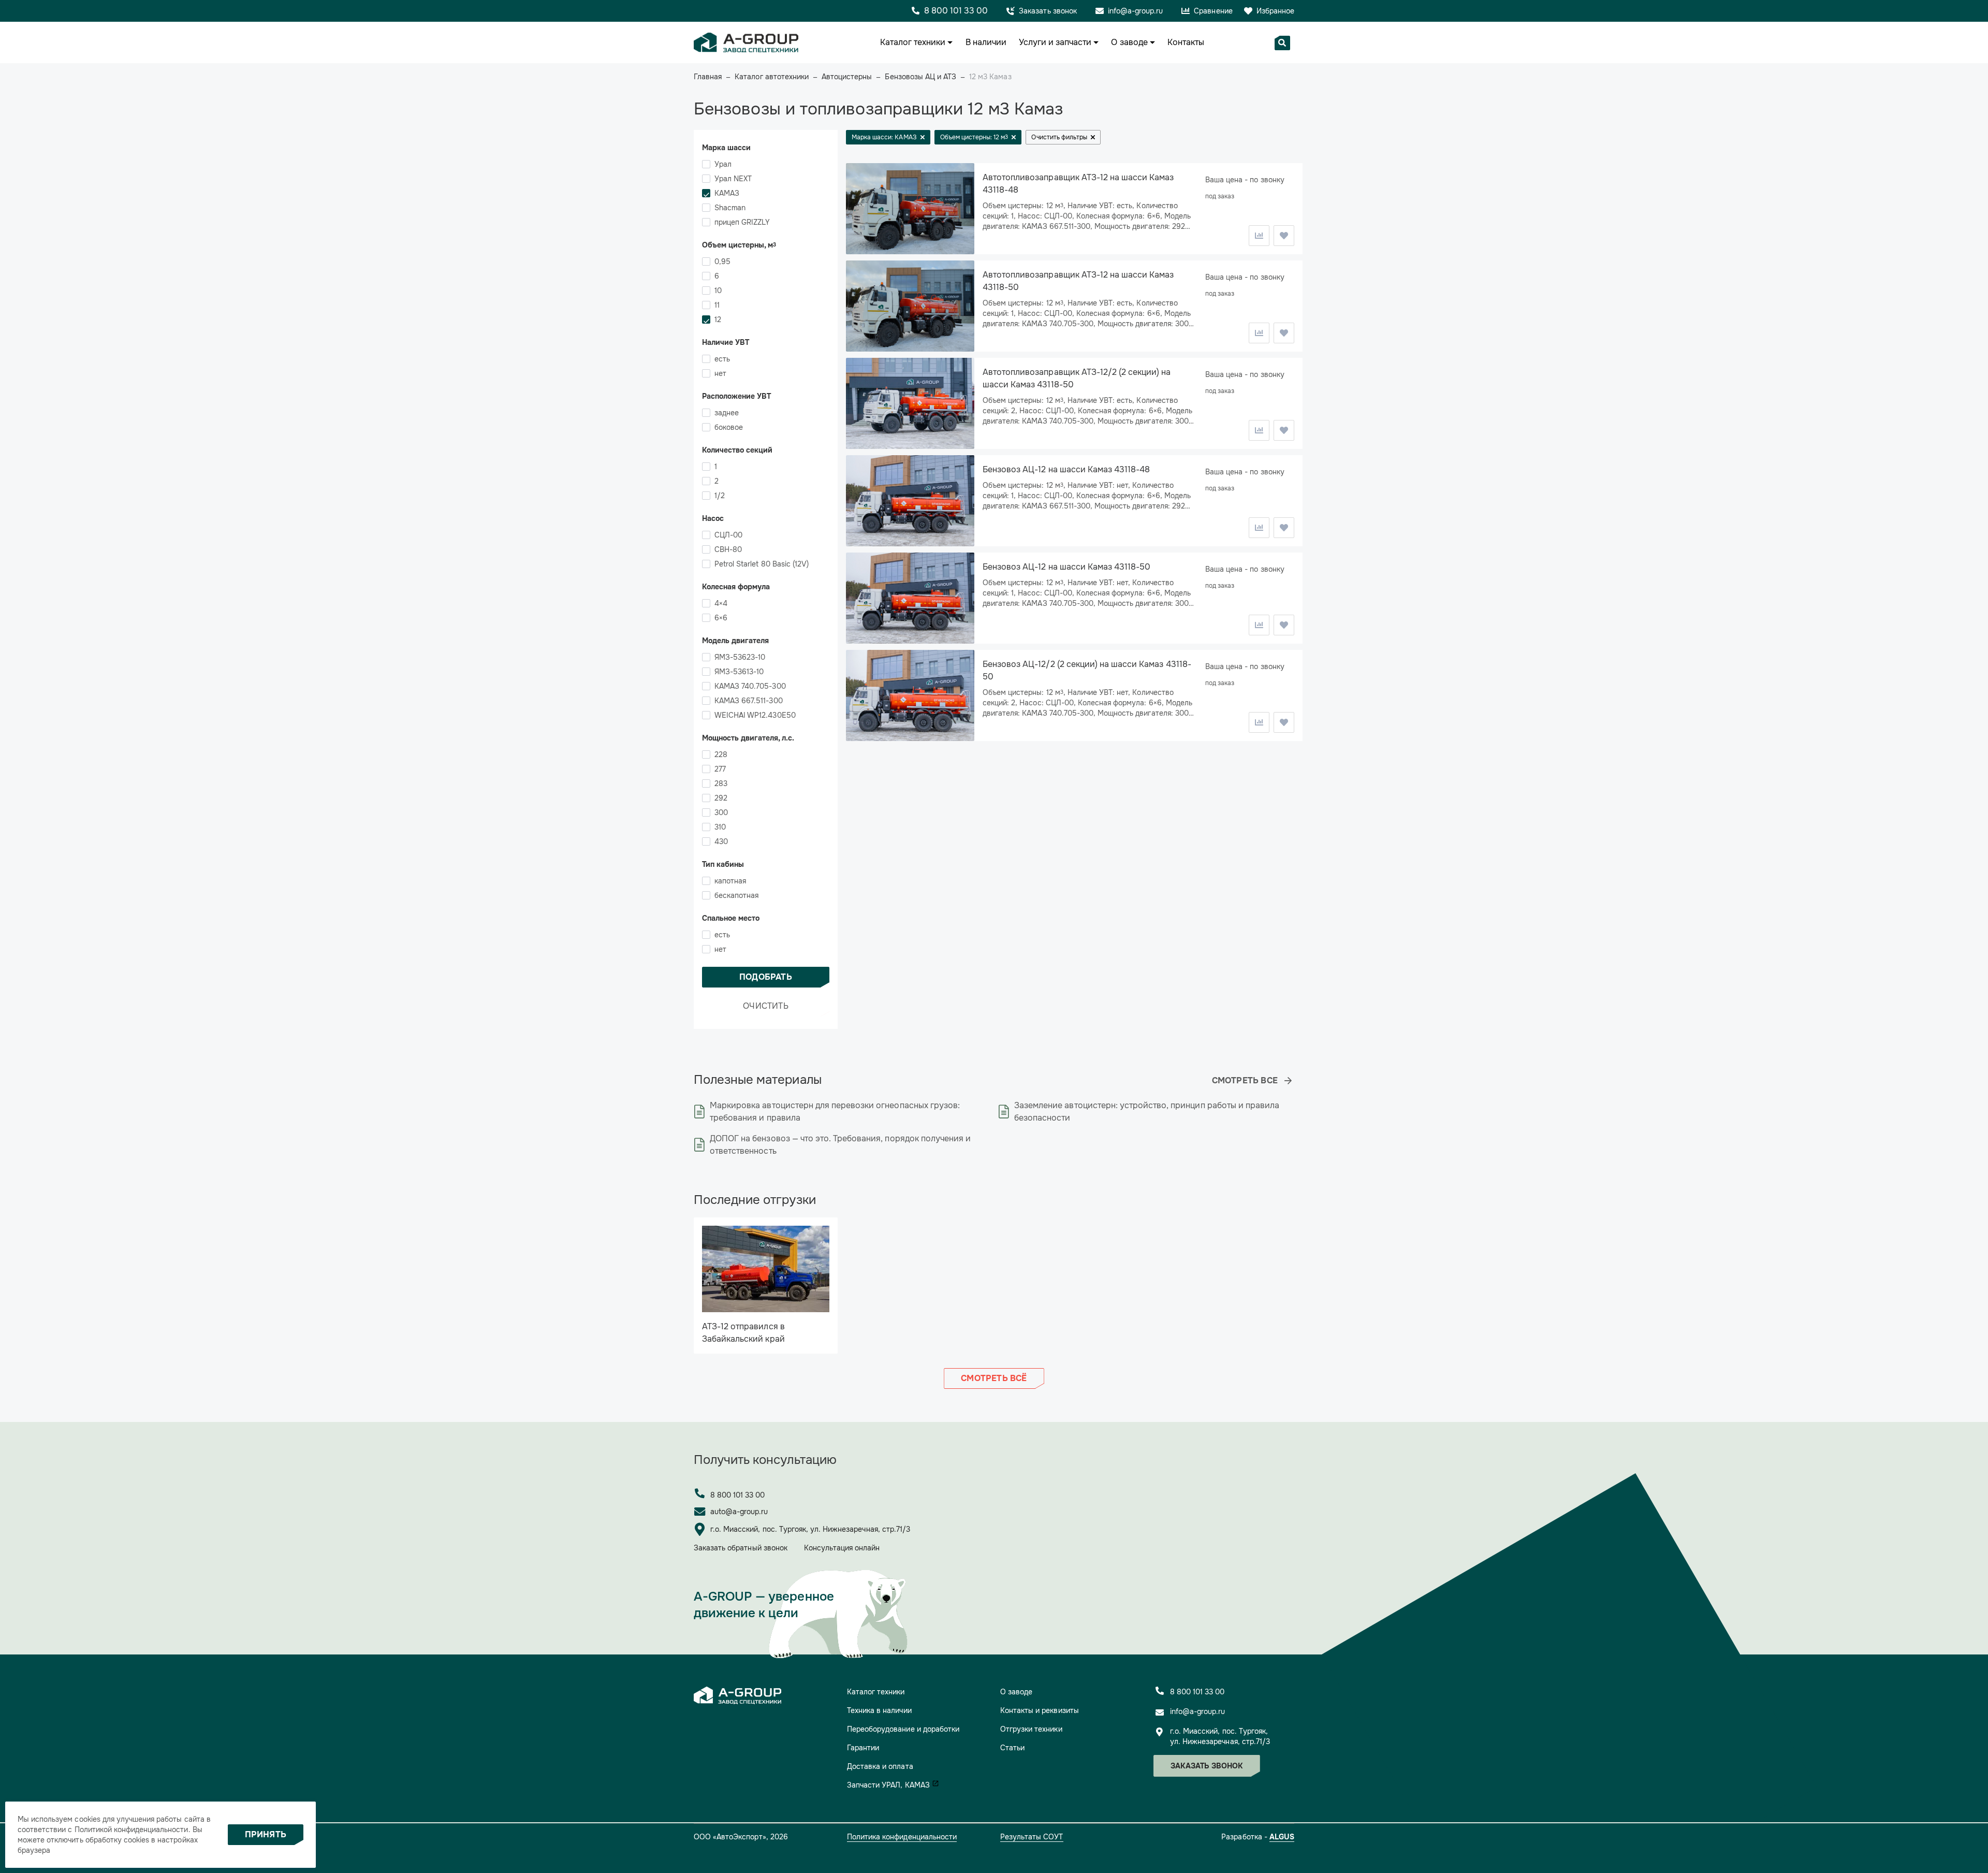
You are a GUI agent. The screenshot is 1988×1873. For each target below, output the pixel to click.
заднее (727, 413)
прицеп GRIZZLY (742, 222)
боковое (729, 427)
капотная (730, 881)
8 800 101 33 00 (738, 1495)
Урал (723, 164)
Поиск (1282, 43)
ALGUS (1282, 1837)
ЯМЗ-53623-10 (740, 657)
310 (720, 827)
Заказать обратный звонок (741, 1548)
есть (722, 359)
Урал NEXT (733, 179)
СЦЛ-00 (728, 535)
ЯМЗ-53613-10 (739, 672)
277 (720, 769)
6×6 (721, 618)
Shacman (730, 208)
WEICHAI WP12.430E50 (755, 715)
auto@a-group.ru (739, 1512)
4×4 (721, 603)
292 (721, 798)
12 (718, 320)
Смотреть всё (994, 1378)
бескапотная (736, 895)
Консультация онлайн (842, 1548)
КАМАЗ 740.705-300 (750, 686)
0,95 (722, 262)
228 (721, 754)
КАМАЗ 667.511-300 (749, 701)
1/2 (720, 496)
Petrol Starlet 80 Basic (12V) (762, 564)
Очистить (766, 1006)
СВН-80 (728, 549)
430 (721, 841)
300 (721, 812)
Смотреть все (1245, 1080)
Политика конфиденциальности (902, 1837)
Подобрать (766, 977)
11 (717, 305)
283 (721, 783)
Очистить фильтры (1059, 137)
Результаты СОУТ (1032, 1837)
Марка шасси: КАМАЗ (884, 137)
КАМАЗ (727, 193)
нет (720, 373)
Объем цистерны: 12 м (974, 137)
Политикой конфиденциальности (131, 1830)
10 (718, 291)
